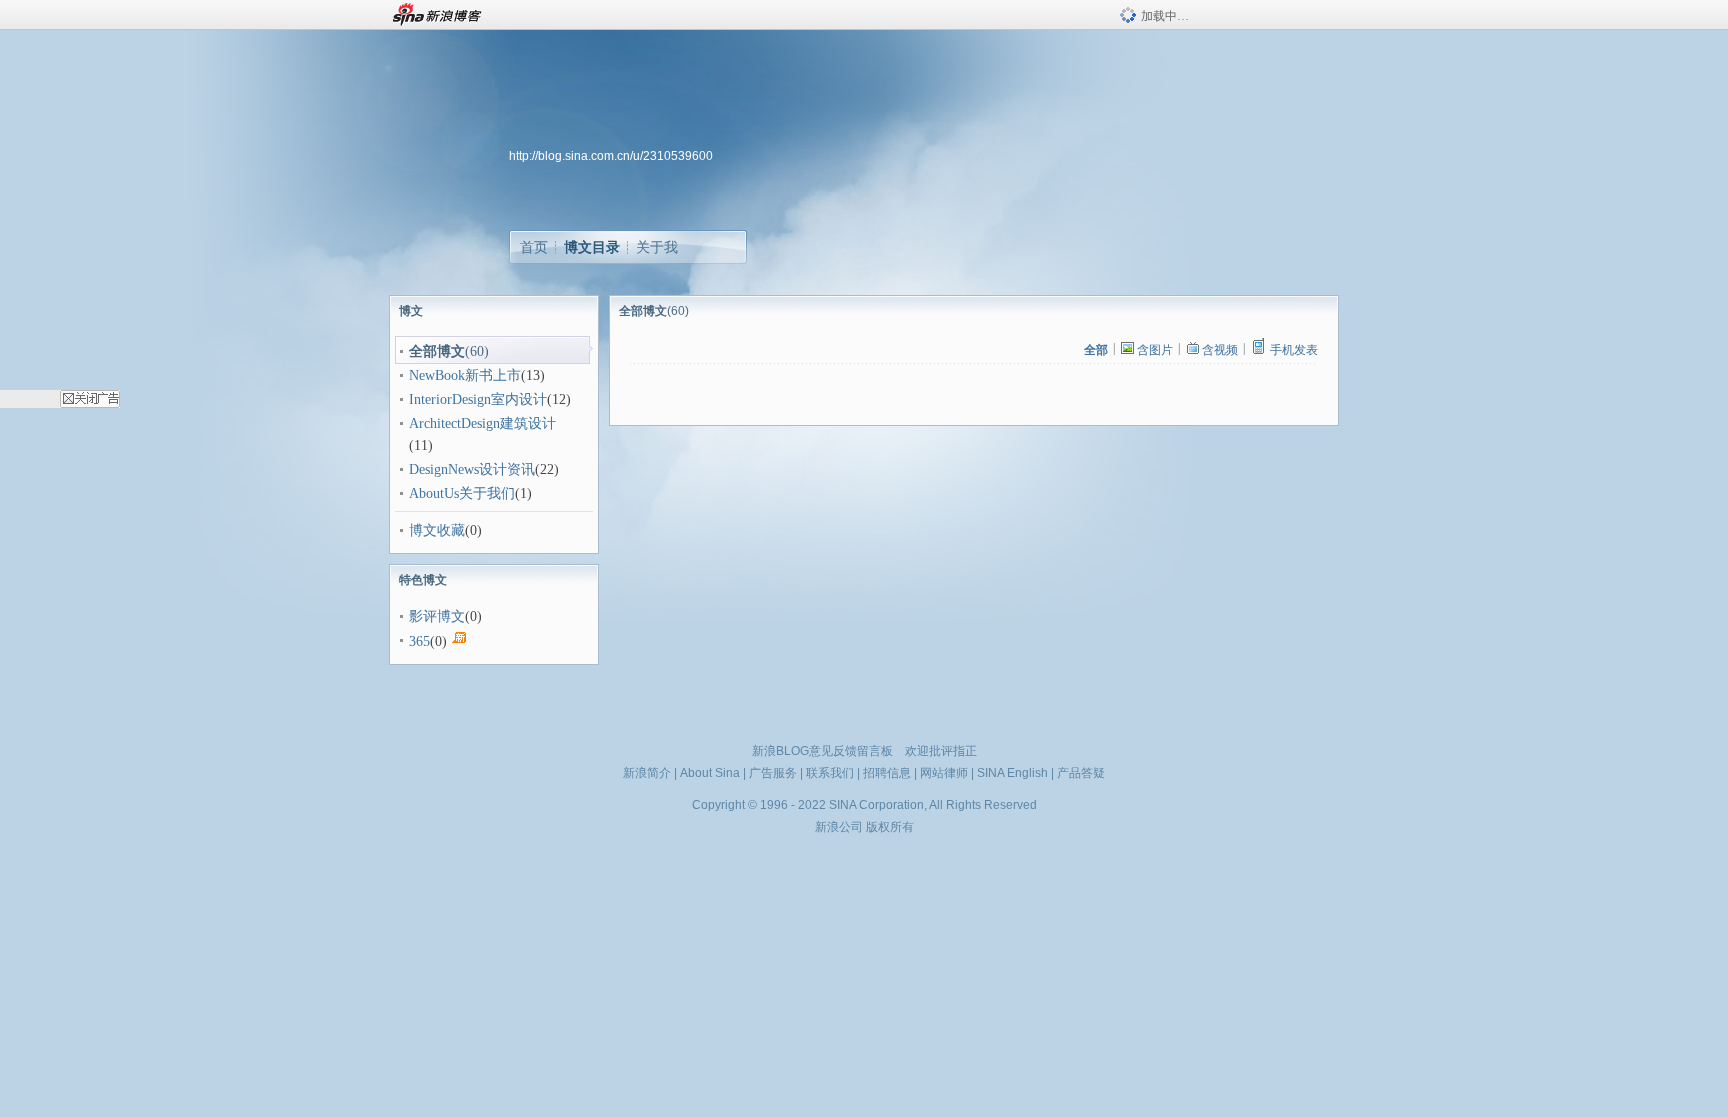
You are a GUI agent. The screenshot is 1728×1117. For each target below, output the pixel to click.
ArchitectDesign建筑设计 (482, 423)
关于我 (657, 247)
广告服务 (773, 773)
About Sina (710, 773)
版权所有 (890, 827)
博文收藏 (437, 530)
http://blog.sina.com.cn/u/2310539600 (611, 156)
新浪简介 (647, 773)
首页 (534, 247)
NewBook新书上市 (465, 375)
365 (419, 641)
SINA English (1012, 773)
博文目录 (592, 247)
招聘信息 (887, 773)
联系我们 (830, 773)
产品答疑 (1081, 773)
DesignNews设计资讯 (472, 469)
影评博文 (437, 616)
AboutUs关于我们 (462, 493)
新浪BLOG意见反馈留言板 (822, 751)
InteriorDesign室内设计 (478, 399)
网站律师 (944, 773)
